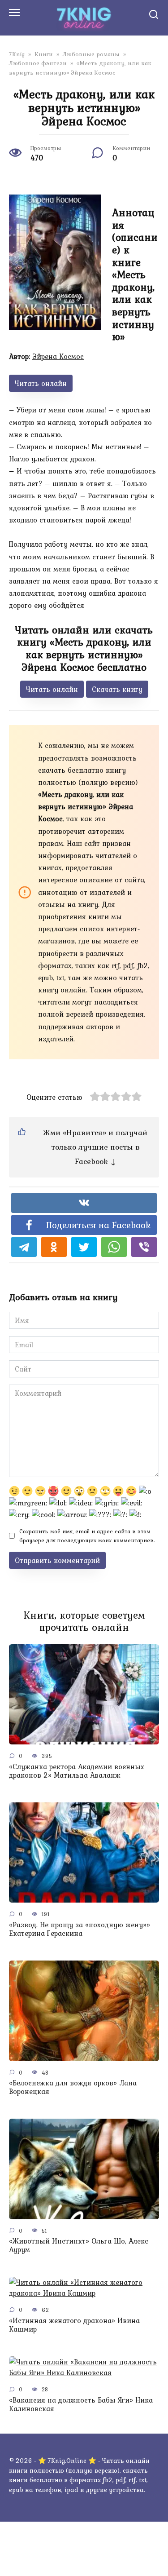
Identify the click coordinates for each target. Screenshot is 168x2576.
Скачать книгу (117, 689)
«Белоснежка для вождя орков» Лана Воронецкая (73, 2087)
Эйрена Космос (58, 356)
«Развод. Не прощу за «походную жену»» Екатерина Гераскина (80, 1928)
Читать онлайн (41, 383)
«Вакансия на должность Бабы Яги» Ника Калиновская (81, 2404)
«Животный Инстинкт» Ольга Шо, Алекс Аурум (79, 2245)
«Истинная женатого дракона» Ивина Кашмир (74, 2324)
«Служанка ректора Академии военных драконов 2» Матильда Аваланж (77, 1770)
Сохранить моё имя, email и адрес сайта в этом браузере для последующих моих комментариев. (87, 1536)
